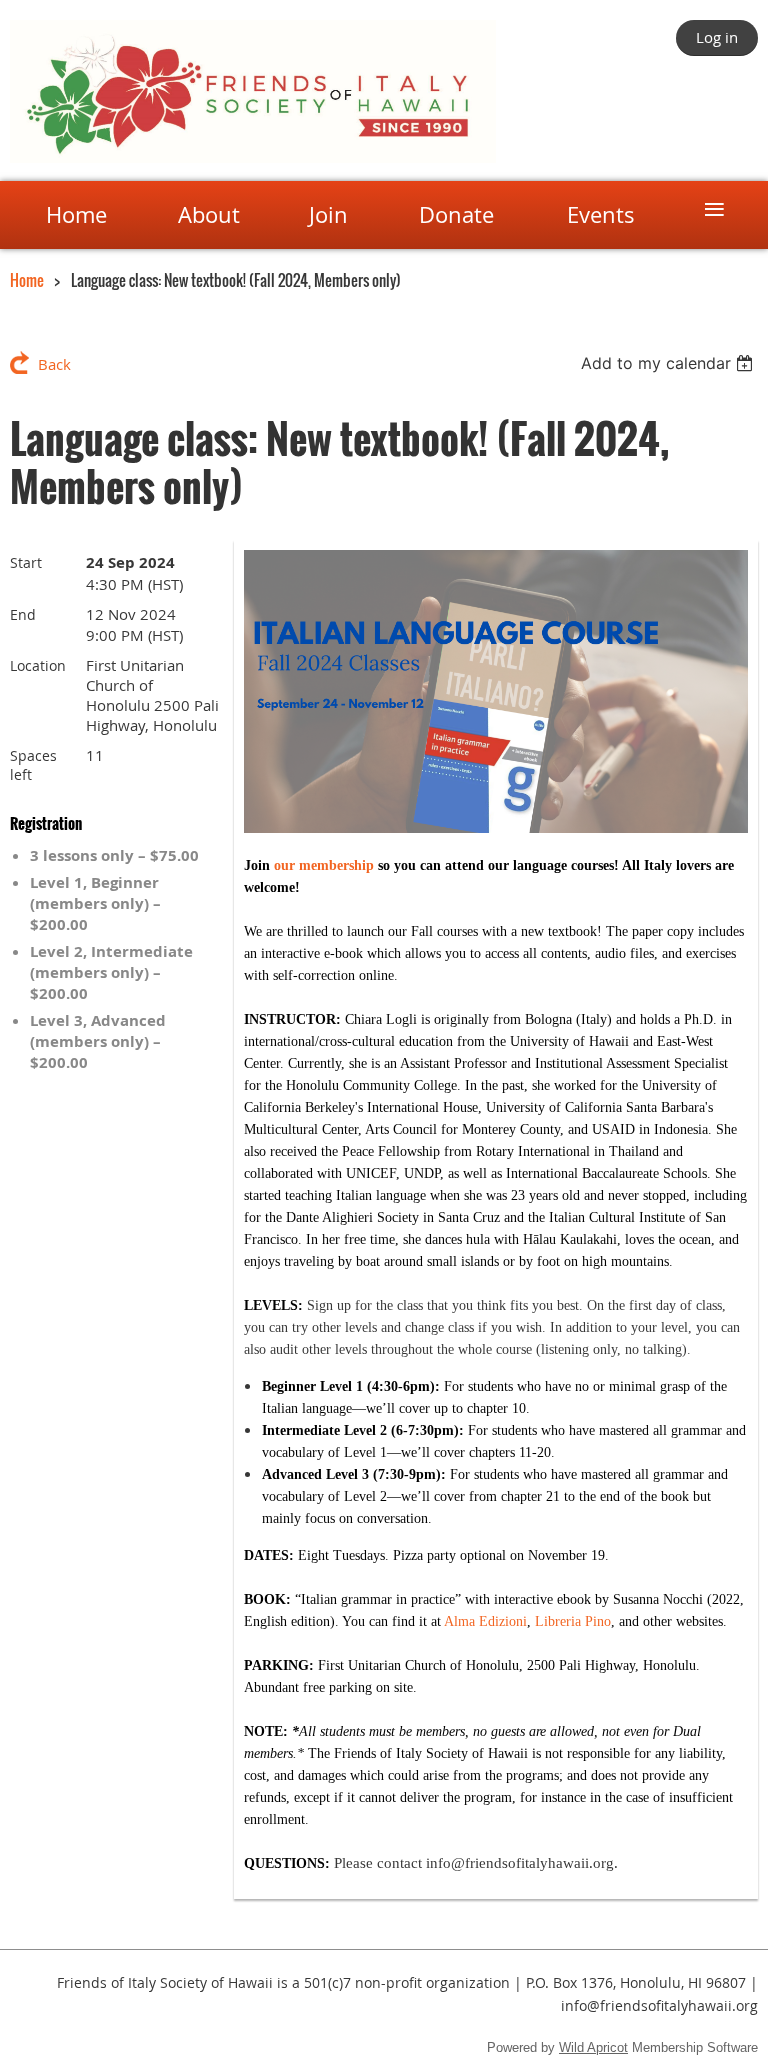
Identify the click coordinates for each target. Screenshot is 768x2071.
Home (27, 280)
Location (38, 665)
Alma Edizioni (485, 1621)
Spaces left (33, 765)
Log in (717, 37)
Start (26, 562)
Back (54, 364)
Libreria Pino (573, 1621)
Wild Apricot (593, 2047)
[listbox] (669, 363)
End (23, 614)
